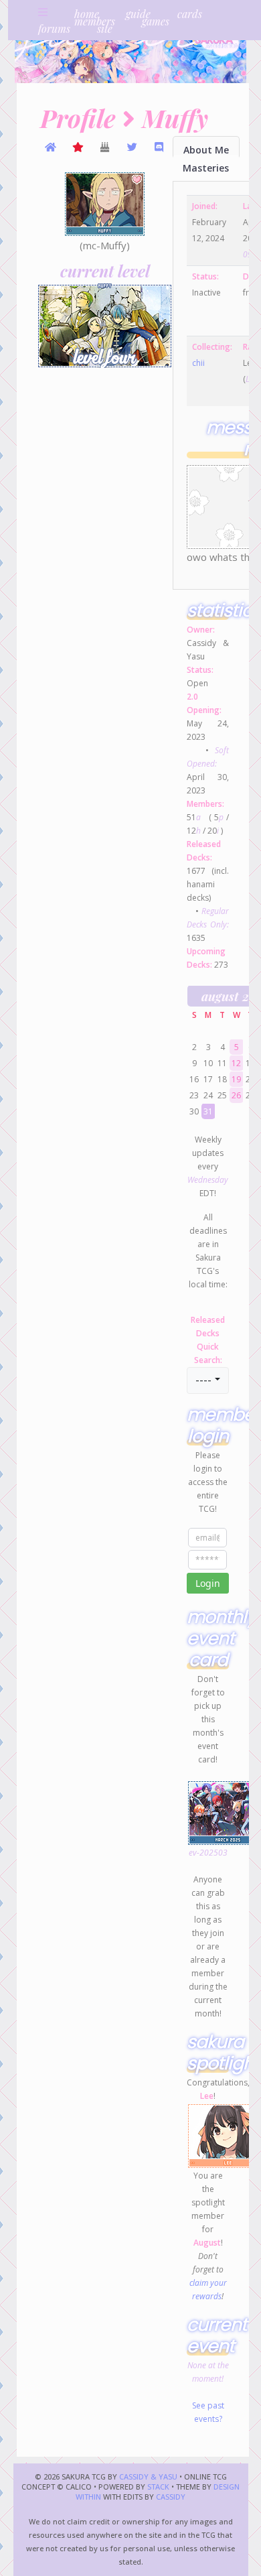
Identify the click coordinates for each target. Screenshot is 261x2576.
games (156, 21)
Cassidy (171, 2497)
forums (54, 28)
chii (198, 363)
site (105, 28)
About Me (206, 150)
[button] (207, 1380)
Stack (159, 2487)
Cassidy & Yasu (148, 2476)
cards (190, 14)
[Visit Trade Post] (51, 147)
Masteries (206, 168)
